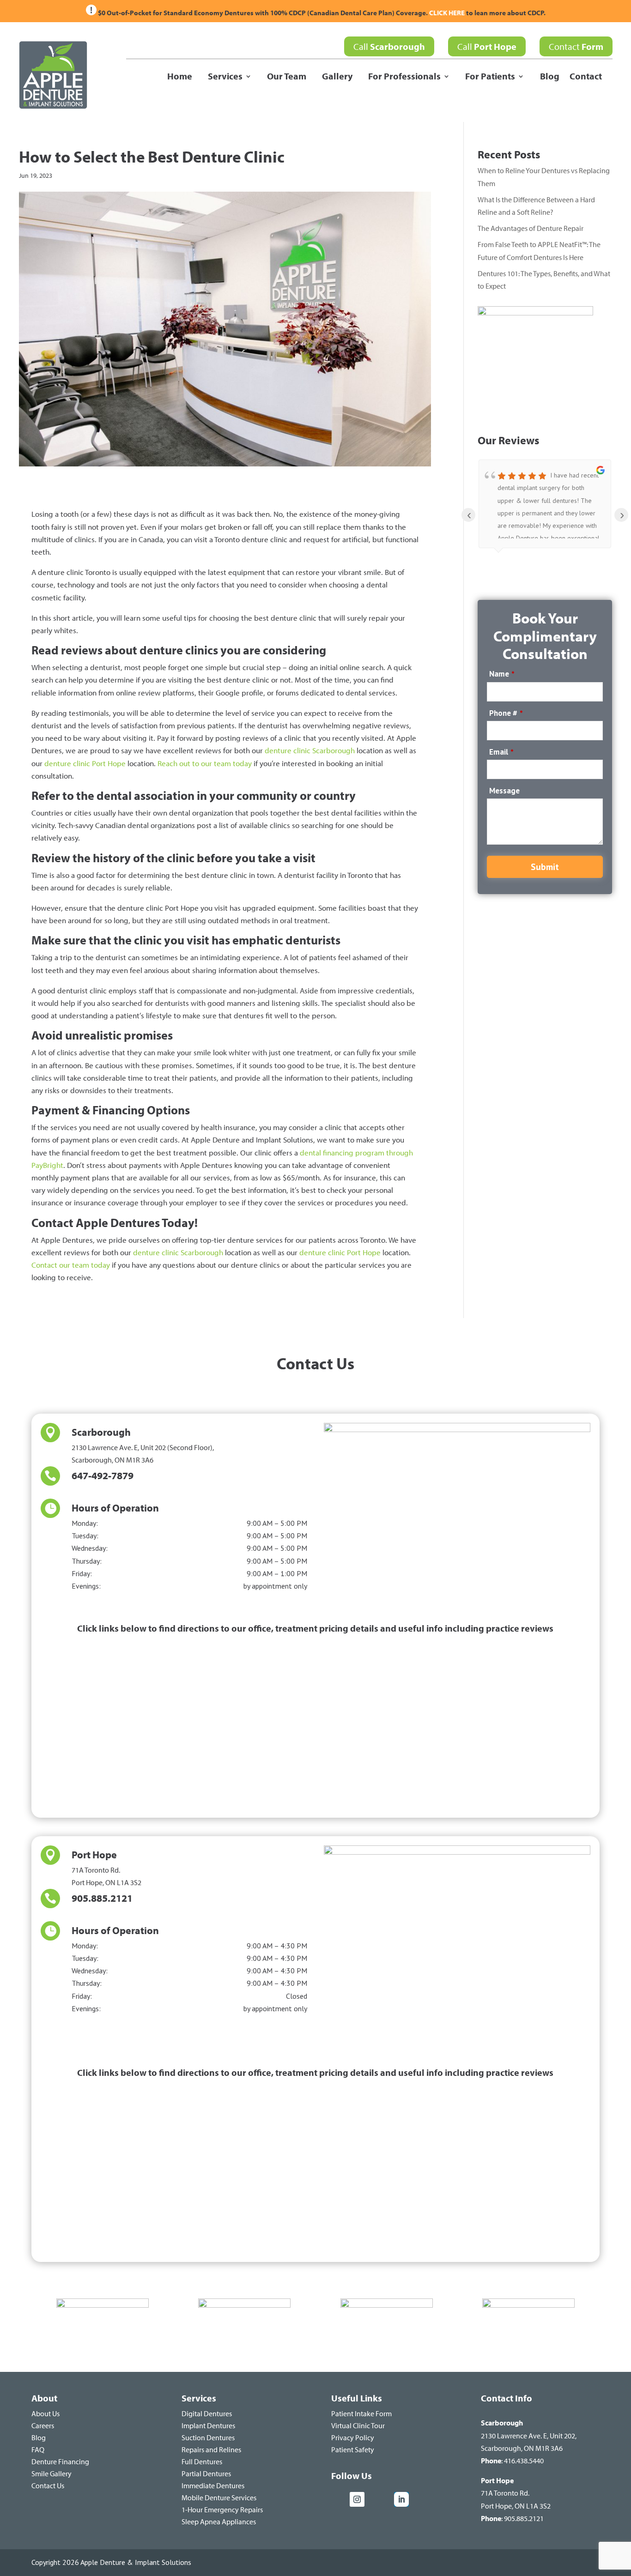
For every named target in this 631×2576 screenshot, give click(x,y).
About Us (46, 2413)
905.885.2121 (102, 1898)
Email (501, 752)
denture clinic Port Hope (85, 763)
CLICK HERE (448, 13)
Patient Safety (353, 2449)
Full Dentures (202, 2461)
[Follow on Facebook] (339, 2499)
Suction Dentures (208, 2437)
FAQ (38, 2449)
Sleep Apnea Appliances (219, 2522)
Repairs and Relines (211, 2449)
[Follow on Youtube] (381, 2499)
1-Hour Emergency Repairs (222, 2509)
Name (502, 674)
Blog (550, 77)
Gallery (337, 77)
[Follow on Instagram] (357, 2499)
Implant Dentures (208, 2425)
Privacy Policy (353, 2437)
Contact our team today (71, 1265)
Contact (576, 46)
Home (180, 77)
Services (225, 77)
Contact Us (48, 2485)
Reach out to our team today (205, 763)
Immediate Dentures (213, 2485)
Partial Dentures (206, 2473)
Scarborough (101, 1432)
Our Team (287, 77)
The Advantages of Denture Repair (531, 228)
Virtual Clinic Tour (358, 2425)
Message (504, 791)
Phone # (506, 713)
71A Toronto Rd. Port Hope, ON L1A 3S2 (516, 2493)
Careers (43, 2425)
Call (389, 46)
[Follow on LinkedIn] (401, 2499)
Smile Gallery (52, 2473)
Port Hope (94, 1855)
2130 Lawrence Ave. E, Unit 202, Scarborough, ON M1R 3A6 (529, 2435)
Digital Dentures (207, 2413)
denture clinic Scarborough (310, 750)
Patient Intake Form (361, 2413)
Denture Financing (60, 2461)
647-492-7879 (103, 1475)
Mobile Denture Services (219, 2497)
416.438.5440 (524, 2461)
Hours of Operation (115, 1508)
